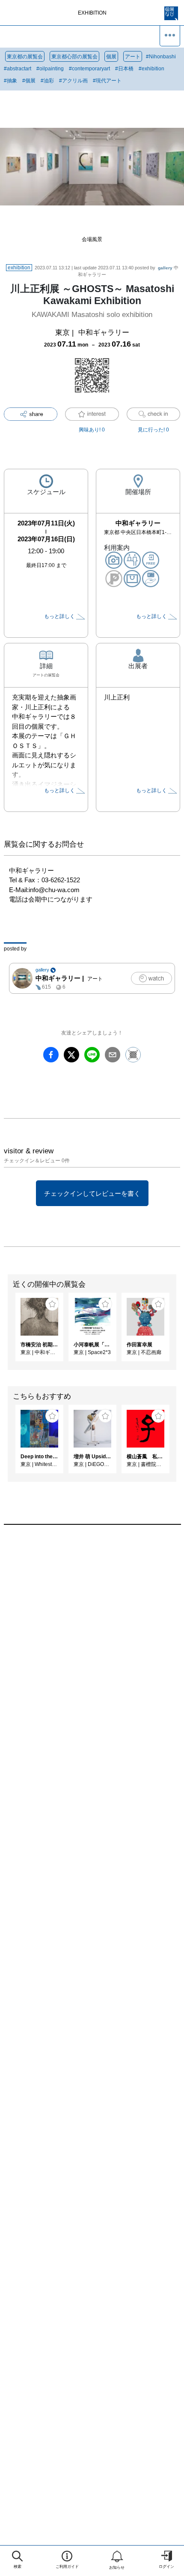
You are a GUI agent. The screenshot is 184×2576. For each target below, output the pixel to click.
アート (133, 57)
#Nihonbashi (161, 57)
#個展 (29, 81)
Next (178, 1331)
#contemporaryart (89, 69)
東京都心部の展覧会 (74, 57)
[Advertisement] (92, 1649)
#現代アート (107, 81)
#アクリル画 (73, 81)
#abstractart (18, 69)
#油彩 (47, 81)
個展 (111, 57)
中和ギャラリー (104, 333)
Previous (6, 1331)
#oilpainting (50, 69)
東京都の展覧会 (25, 57)
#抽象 (10, 81)
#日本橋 (124, 69)
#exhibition (151, 69)
